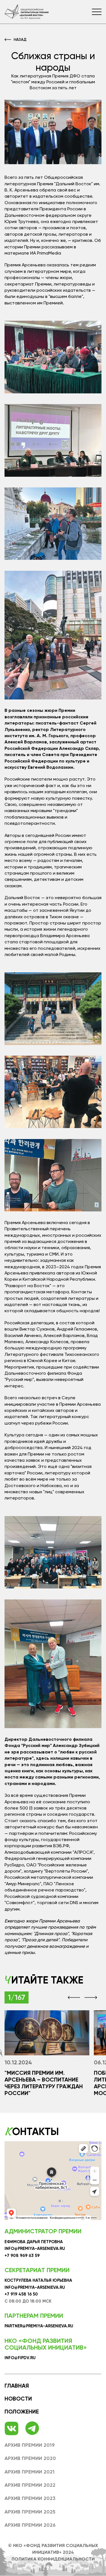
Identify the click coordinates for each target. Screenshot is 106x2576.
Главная (17, 2386)
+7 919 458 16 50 (21, 2294)
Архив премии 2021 (30, 2472)
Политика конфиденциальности (53, 2559)
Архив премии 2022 (30, 2485)
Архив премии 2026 (30, 2525)
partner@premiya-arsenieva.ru (39, 2326)
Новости (18, 2399)
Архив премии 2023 (30, 2498)
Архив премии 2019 (30, 2445)
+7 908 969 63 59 (22, 2256)
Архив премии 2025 (30, 2512)
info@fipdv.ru (20, 2358)
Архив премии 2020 (30, 2458)
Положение (22, 2412)
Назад (20, 39)
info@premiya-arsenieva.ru (35, 2249)
